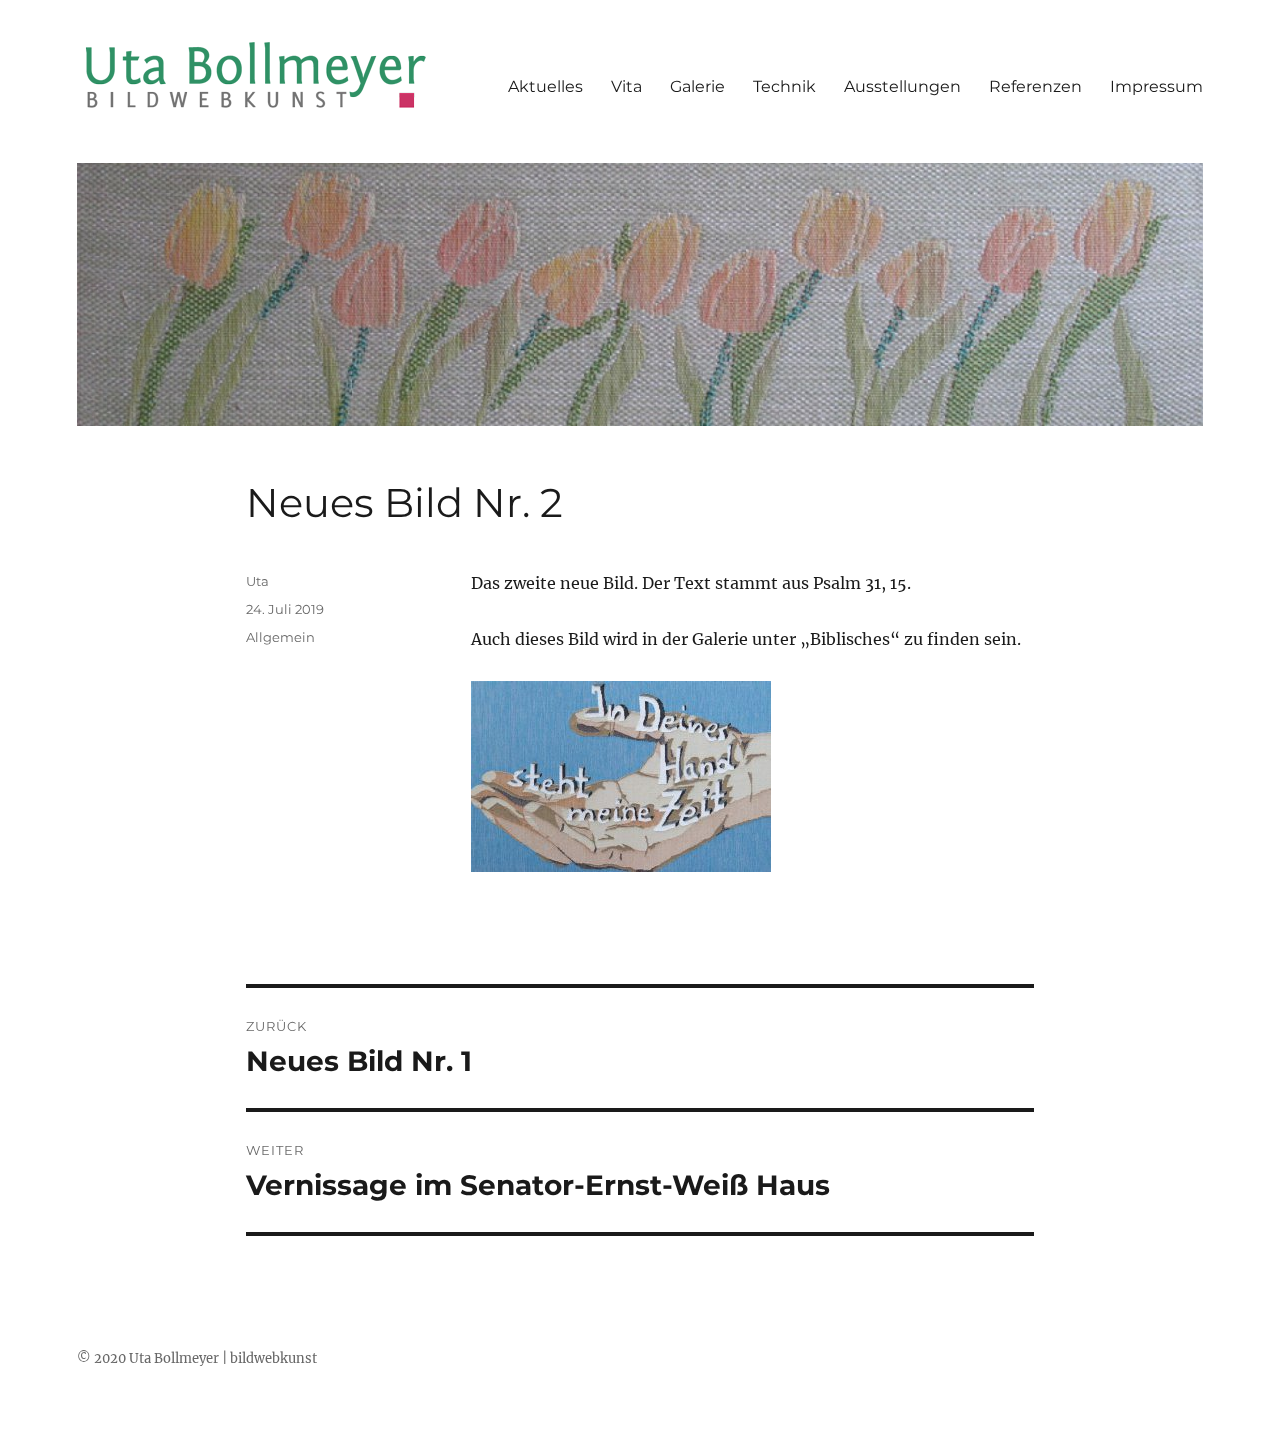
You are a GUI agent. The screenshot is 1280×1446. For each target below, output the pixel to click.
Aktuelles (545, 86)
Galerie (697, 86)
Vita (626, 86)
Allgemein (280, 637)
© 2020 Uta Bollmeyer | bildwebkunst (197, 1358)
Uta (257, 581)
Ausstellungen (902, 86)
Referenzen (1035, 86)
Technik (784, 86)
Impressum (1156, 86)
